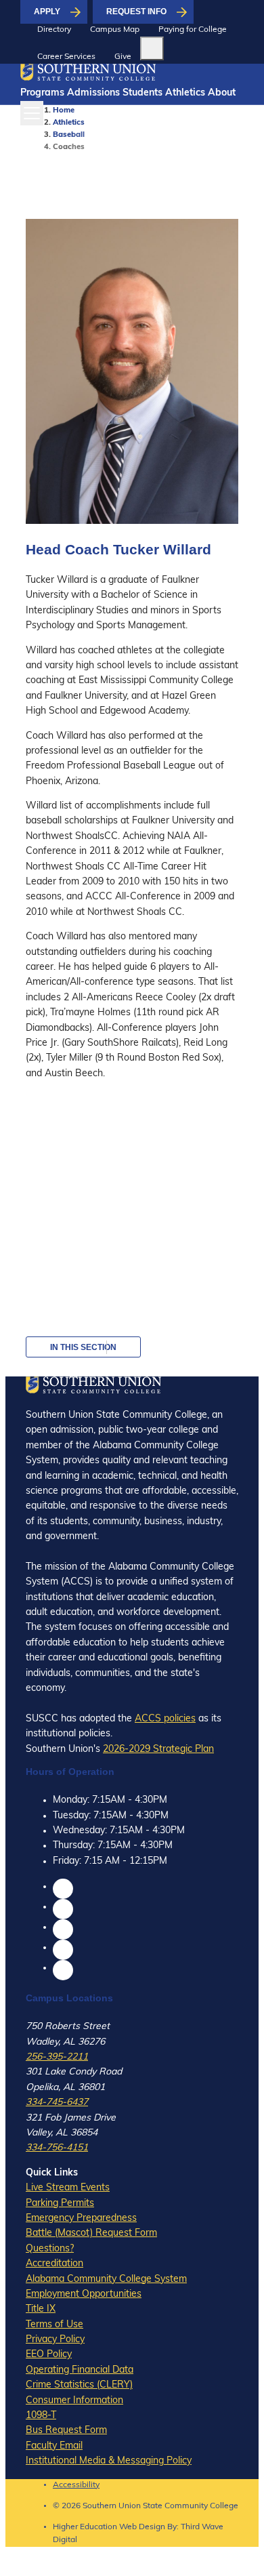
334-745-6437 (57, 2103)
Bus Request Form (66, 2431)
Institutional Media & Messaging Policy (109, 2461)
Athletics (185, 93)
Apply (47, 12)
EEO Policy (49, 2355)
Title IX (41, 2309)
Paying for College (193, 30)
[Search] (152, 48)
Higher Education (85, 2527)
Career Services (66, 57)
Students (142, 93)
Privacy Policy (55, 2340)
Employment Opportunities (84, 2294)
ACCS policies (165, 1719)
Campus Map (115, 30)
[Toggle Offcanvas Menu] (32, 113)
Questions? (50, 2249)
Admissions (93, 93)
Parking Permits (60, 2204)
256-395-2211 (57, 2057)
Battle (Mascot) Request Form (91, 2233)
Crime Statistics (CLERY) (79, 2385)
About (222, 93)
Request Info (136, 12)
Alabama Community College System (106, 2279)
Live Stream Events (68, 2188)
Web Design (142, 2527)
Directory (54, 30)
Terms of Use (54, 2325)
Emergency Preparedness (81, 2219)
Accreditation (54, 2264)
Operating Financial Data (80, 2370)
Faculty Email (54, 2446)
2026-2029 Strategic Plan (158, 1750)
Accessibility (76, 2485)
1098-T (41, 2416)
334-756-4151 (57, 2148)
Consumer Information (74, 2401)
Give (123, 57)
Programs (42, 93)
